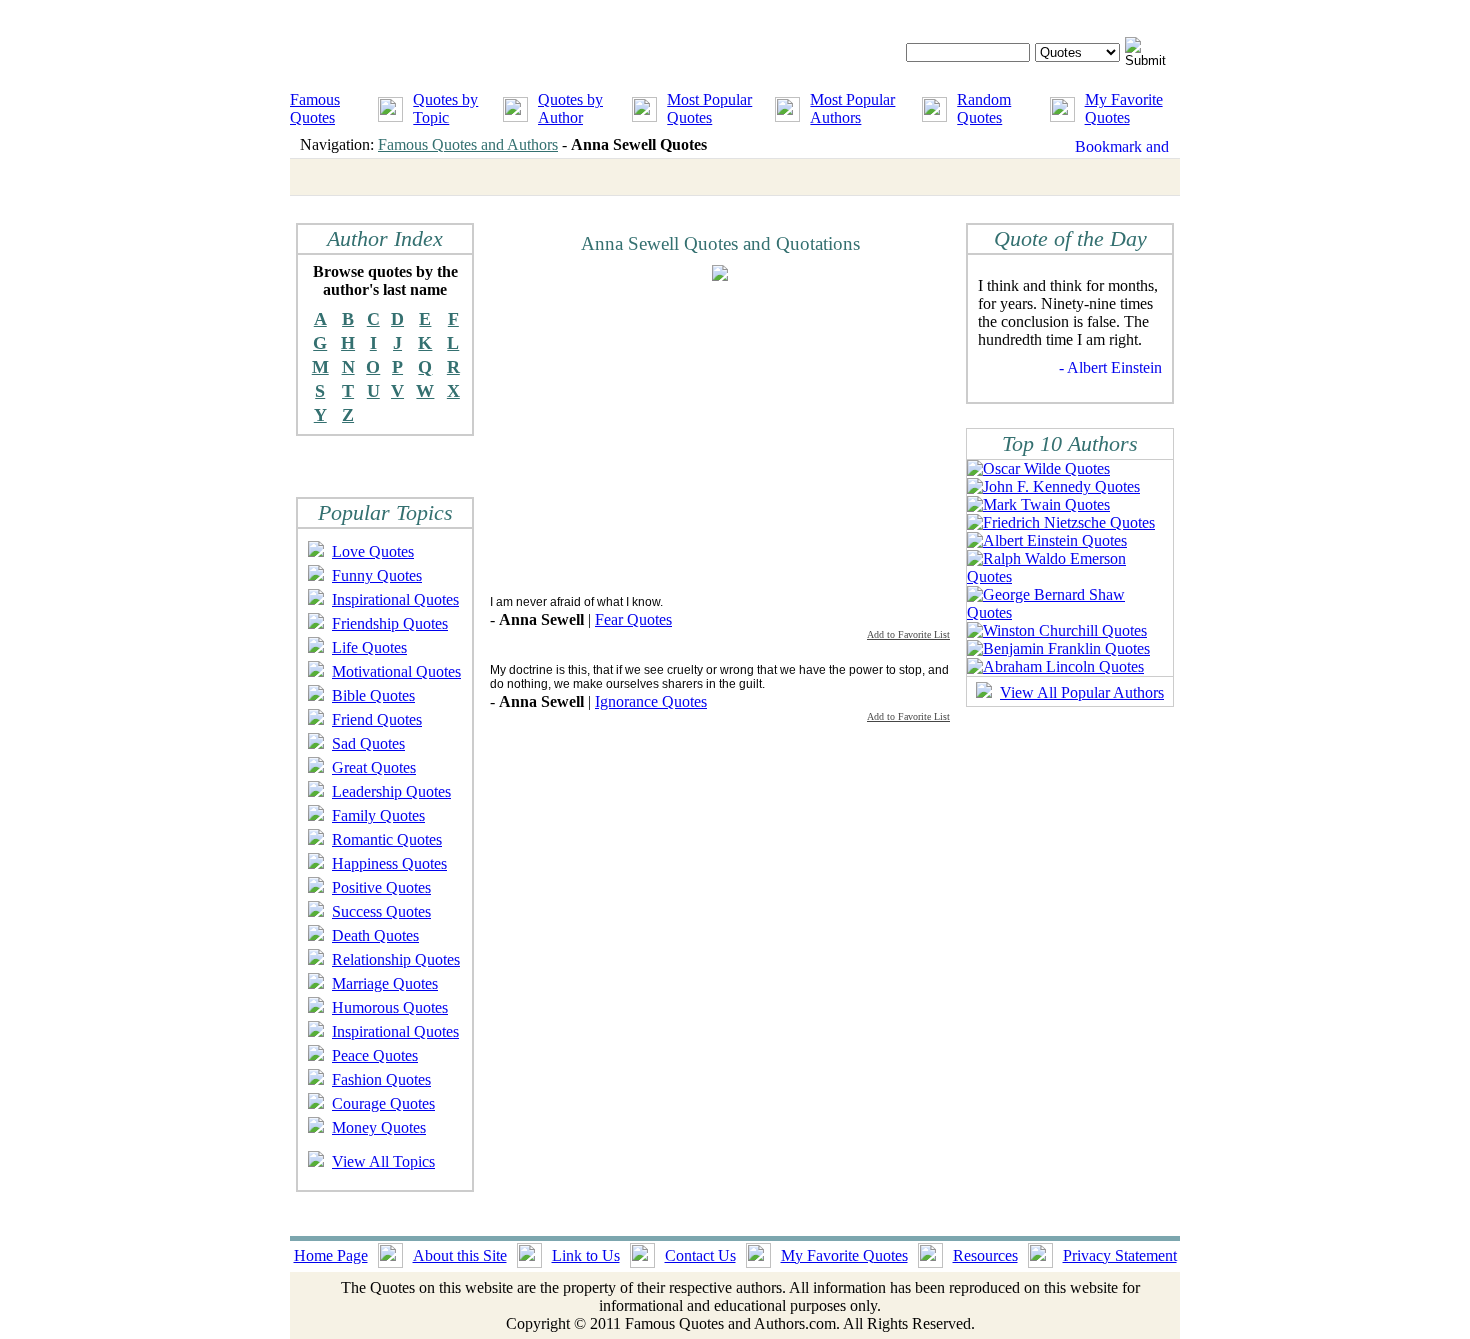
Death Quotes (375, 935)
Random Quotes (984, 108)
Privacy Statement (1120, 1255)
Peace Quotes (375, 1055)
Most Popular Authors (852, 108)
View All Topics (383, 1161)
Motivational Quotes (396, 671)
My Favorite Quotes (1124, 108)
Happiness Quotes (389, 863)
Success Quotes (381, 911)
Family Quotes (378, 815)
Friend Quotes (377, 719)
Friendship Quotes (390, 623)
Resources (985, 1255)
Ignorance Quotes (651, 701)
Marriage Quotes (385, 983)
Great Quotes (374, 767)
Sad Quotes (368, 743)
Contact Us (700, 1255)
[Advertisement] (658, 437)
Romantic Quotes (387, 839)
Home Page (331, 1255)
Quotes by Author (570, 108)
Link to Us (586, 1255)
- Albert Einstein (1110, 367)
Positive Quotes (381, 887)
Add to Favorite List (908, 634)
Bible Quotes (373, 695)
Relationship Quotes (396, 959)
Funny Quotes (377, 575)
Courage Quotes (383, 1103)
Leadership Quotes (391, 791)
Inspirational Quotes (395, 599)
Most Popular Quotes (709, 108)
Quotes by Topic (445, 108)
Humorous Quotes (390, 1007)
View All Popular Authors (1082, 692)
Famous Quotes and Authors (468, 144)
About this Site (460, 1255)
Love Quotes (373, 551)
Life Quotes (369, 647)
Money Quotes (379, 1127)
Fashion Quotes (381, 1079)
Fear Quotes (633, 619)
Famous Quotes (315, 108)
